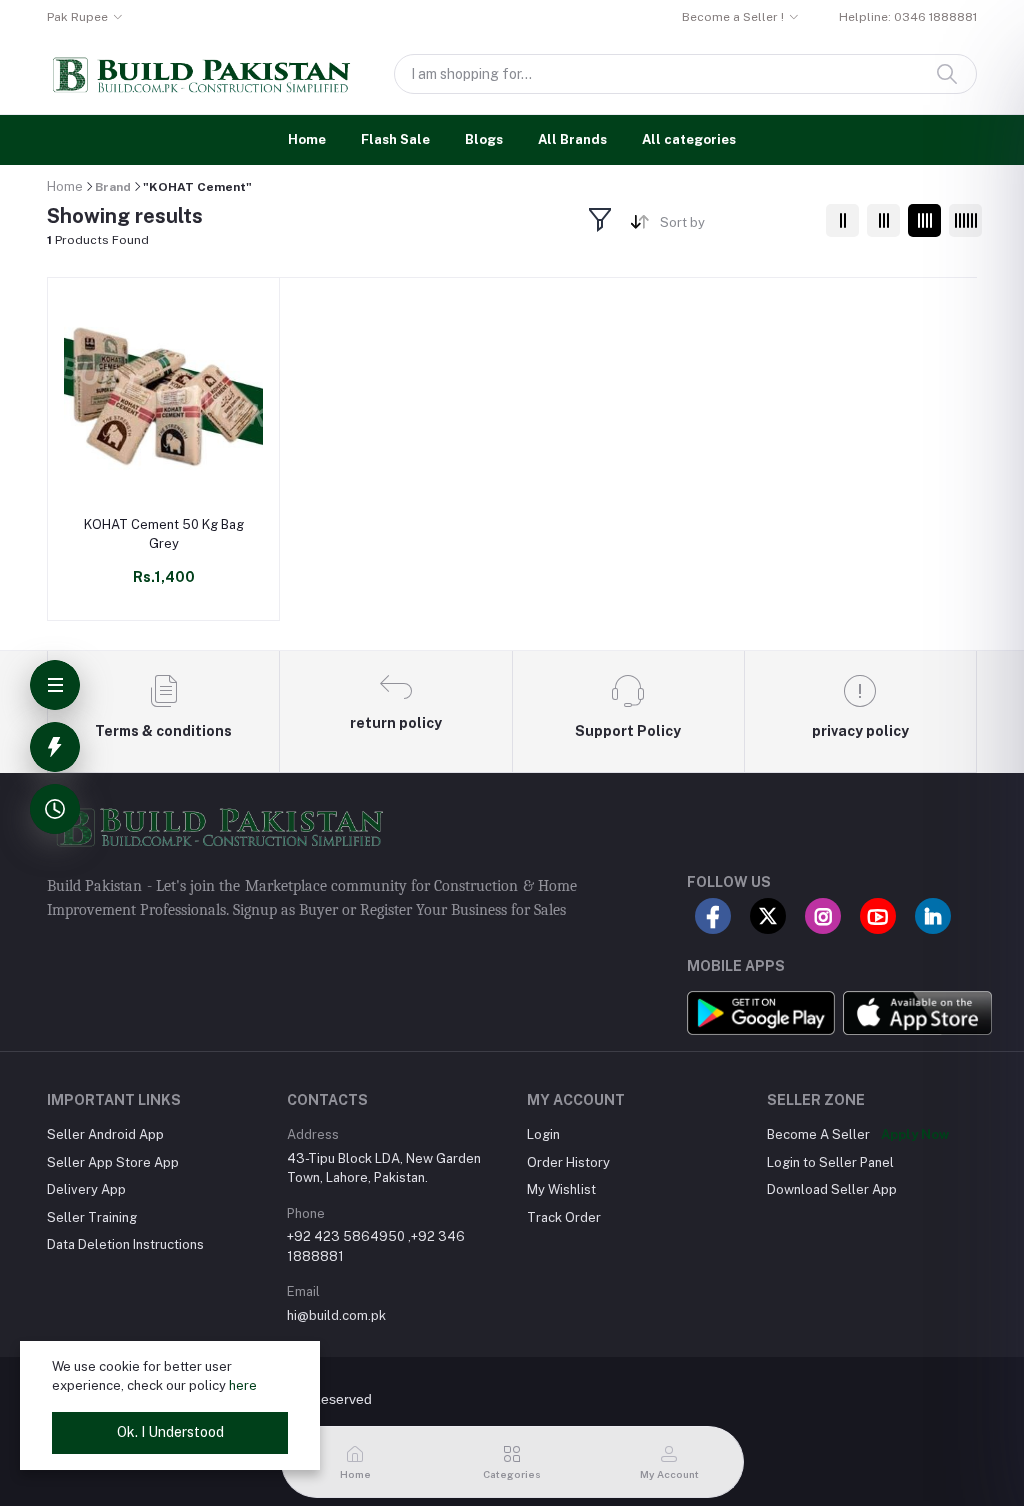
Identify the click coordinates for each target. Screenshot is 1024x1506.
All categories (689, 139)
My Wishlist (561, 1189)
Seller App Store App (113, 1162)
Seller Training (92, 1217)
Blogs (484, 139)
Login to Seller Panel (830, 1162)
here (243, 1385)
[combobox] (735, 226)
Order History (568, 1162)
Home (307, 139)
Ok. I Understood (170, 1432)
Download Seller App (832, 1189)
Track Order (564, 1217)
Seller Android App (105, 1134)
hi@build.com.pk (336, 1315)
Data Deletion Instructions (125, 1244)
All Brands (572, 139)
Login (543, 1134)
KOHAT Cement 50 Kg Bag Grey (164, 533)
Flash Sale (395, 139)
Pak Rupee (77, 17)
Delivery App (86, 1189)
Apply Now (915, 1134)
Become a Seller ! (733, 17)
